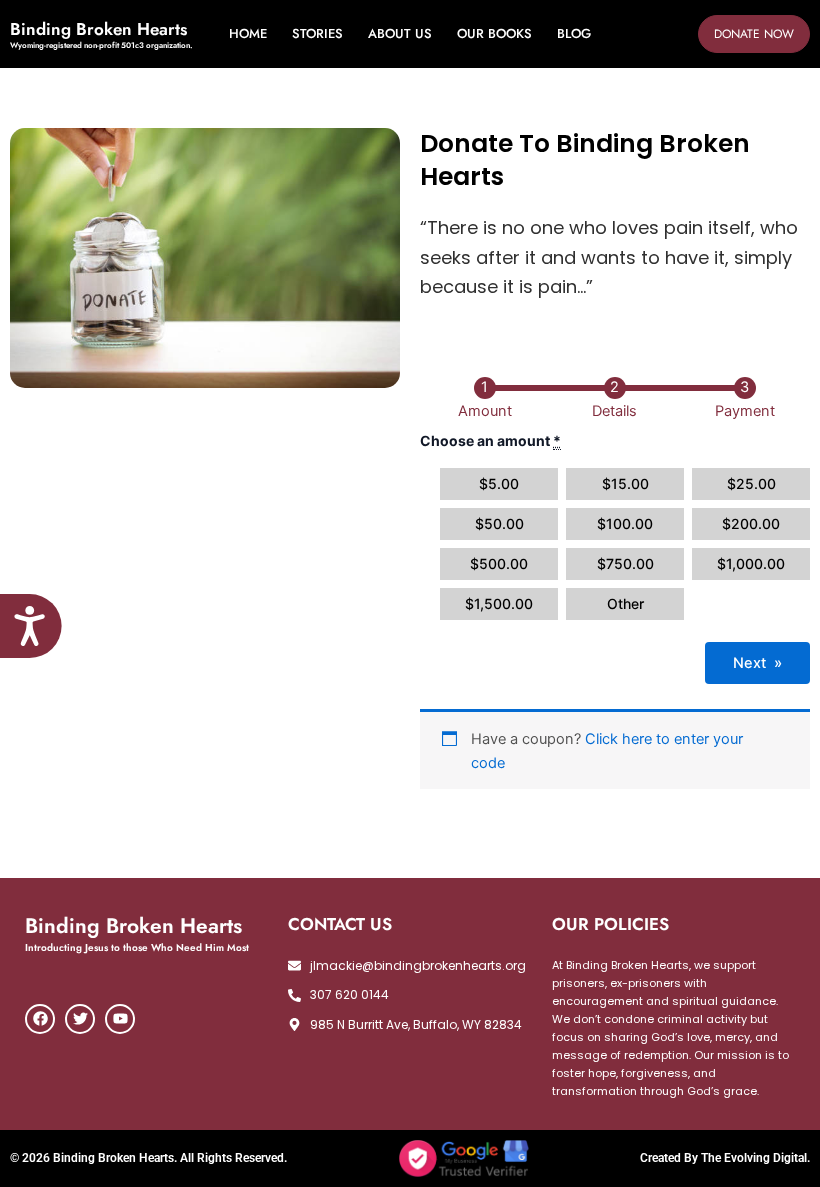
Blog (574, 33)
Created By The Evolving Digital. (725, 1158)
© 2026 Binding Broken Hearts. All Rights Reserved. (148, 1158)
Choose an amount (490, 440)
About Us (400, 33)
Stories (317, 33)
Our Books (494, 33)
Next (757, 663)
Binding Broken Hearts (98, 29)
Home (248, 33)
